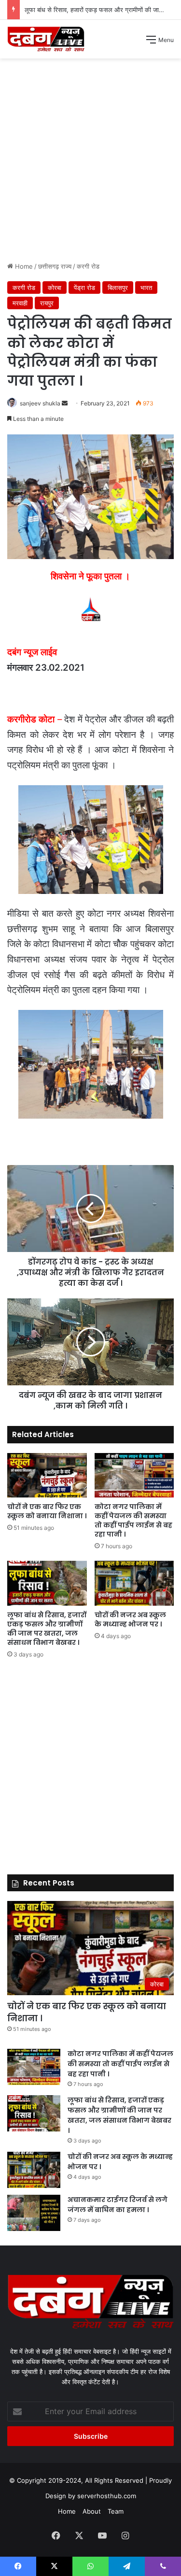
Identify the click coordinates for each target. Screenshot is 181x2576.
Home (23, 266)
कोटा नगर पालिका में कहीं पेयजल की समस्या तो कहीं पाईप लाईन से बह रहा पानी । (133, 1520)
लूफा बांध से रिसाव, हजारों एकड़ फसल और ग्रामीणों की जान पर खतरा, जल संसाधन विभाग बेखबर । (47, 1629)
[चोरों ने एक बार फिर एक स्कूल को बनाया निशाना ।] (47, 1475)
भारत (146, 288)
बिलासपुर (118, 288)
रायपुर (47, 303)
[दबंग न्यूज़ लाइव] (46, 39)
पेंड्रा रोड (84, 288)
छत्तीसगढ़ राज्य (55, 266)
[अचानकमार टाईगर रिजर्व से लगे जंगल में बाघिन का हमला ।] (34, 2213)
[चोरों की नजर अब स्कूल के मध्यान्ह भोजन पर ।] (134, 1583)
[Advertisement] (90, 164)
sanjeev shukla (40, 403)
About (92, 2511)
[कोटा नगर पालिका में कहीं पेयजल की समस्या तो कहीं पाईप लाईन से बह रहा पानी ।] (134, 1475)
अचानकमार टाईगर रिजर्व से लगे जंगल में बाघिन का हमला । (118, 2205)
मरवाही (20, 303)
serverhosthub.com (107, 2496)
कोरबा (55, 288)
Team (116, 2511)
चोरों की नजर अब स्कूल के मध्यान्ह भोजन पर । (130, 1619)
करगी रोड (88, 266)
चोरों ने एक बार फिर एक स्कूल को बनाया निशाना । (47, 1511)
